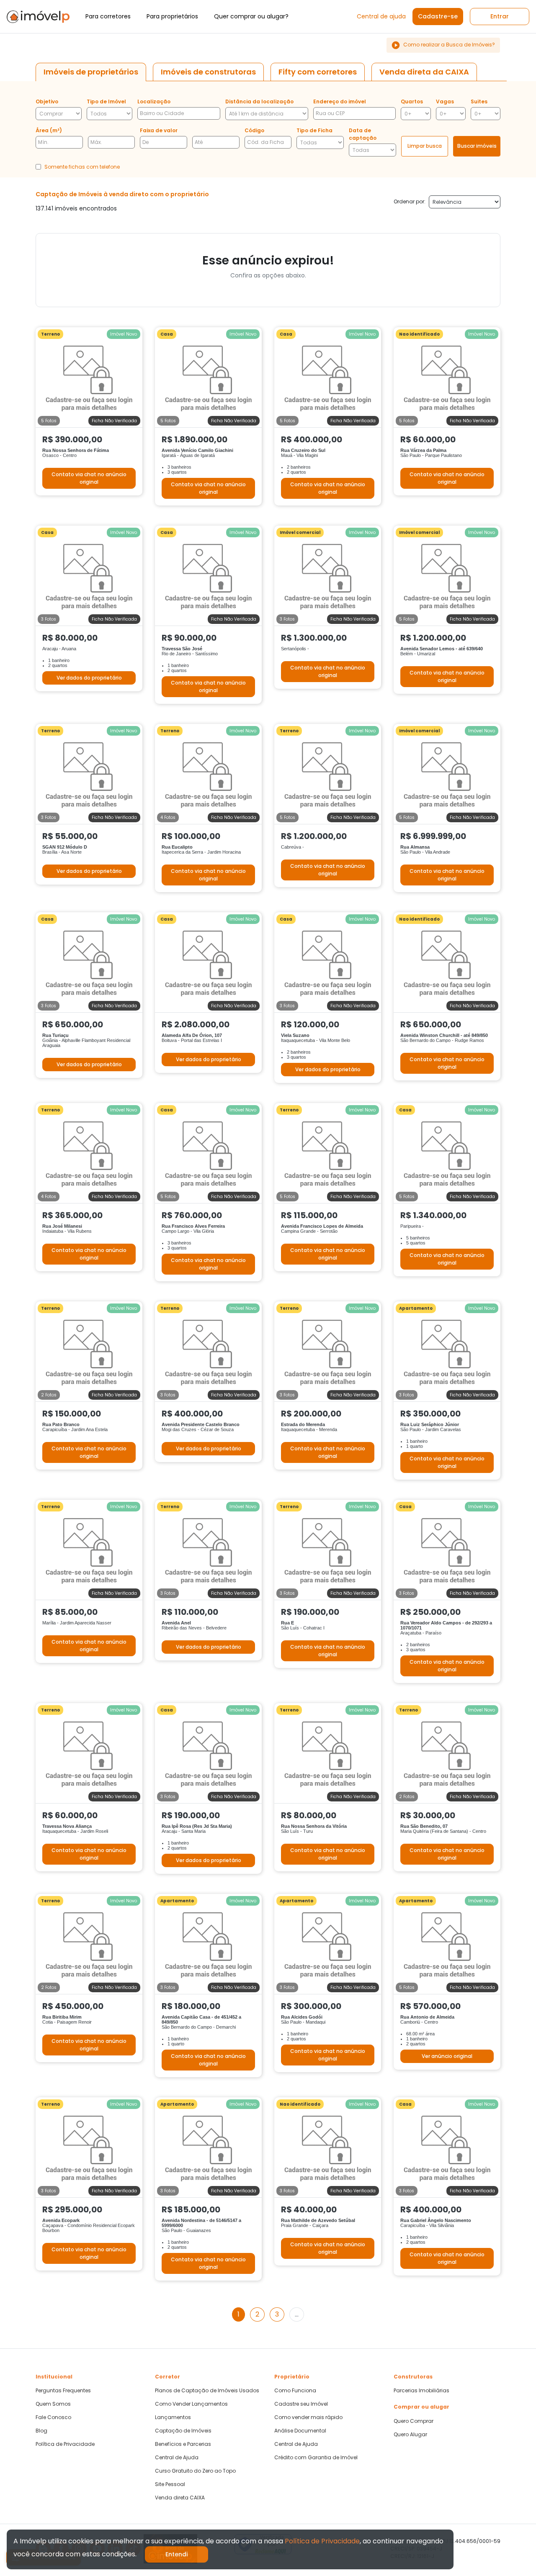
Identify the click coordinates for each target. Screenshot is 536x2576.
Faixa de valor (159, 130)
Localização (154, 101)
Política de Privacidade (65, 2444)
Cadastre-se (438, 16)
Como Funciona (295, 2391)
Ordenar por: (410, 201)
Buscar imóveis (477, 146)
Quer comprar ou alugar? (251, 16)
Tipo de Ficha (314, 130)
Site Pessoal (170, 2484)
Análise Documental (300, 2431)
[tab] (91, 72)
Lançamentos (173, 2417)
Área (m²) (49, 130)
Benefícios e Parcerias (183, 2444)
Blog (41, 2431)
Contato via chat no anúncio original (89, 478)
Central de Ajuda (177, 2458)
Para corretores (108, 16)
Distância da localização (259, 101)
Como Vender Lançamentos (191, 2404)
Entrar (500, 16)
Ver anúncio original (447, 2056)
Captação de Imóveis (183, 2431)
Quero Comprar (414, 2421)
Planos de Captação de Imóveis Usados (207, 2391)
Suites (479, 101)
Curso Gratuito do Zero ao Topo (195, 2471)
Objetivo (47, 101)
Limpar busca (425, 146)
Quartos (412, 101)
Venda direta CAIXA (180, 2498)
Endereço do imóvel (340, 101)
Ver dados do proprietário (89, 678)
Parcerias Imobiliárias (421, 2391)
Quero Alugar (410, 2435)
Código (254, 130)
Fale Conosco (53, 2417)
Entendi (177, 2554)
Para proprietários (172, 16)
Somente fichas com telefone (82, 167)
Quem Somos (53, 2404)
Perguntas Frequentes (63, 2391)
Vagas (445, 101)
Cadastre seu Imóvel (301, 2404)
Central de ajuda (381, 16)
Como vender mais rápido (308, 2417)
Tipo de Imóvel (106, 101)
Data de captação (363, 134)
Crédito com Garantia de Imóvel (316, 2458)
